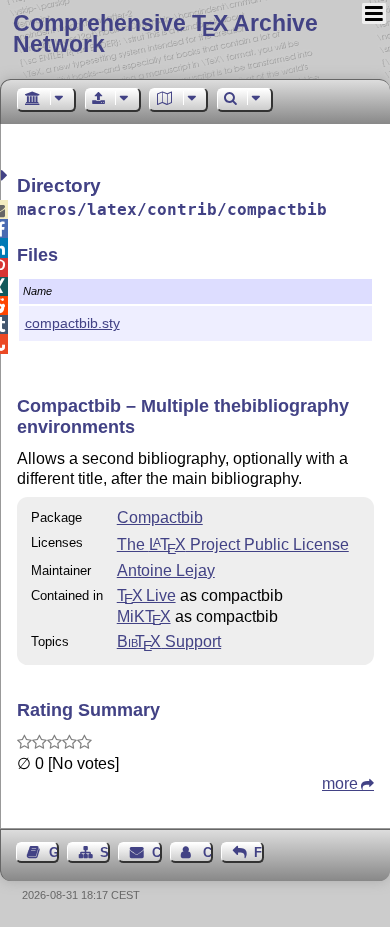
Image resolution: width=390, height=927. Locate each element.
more (340, 783)
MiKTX (144, 616)
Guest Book (54, 852)
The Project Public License (233, 544)
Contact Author (208, 852)
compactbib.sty (72, 323)
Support (169, 641)
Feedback (259, 852)
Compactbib (160, 517)
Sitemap (105, 852)
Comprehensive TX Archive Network (165, 33)
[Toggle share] (6, 175)
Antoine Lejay (166, 570)
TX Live (146, 595)
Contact (156, 852)
